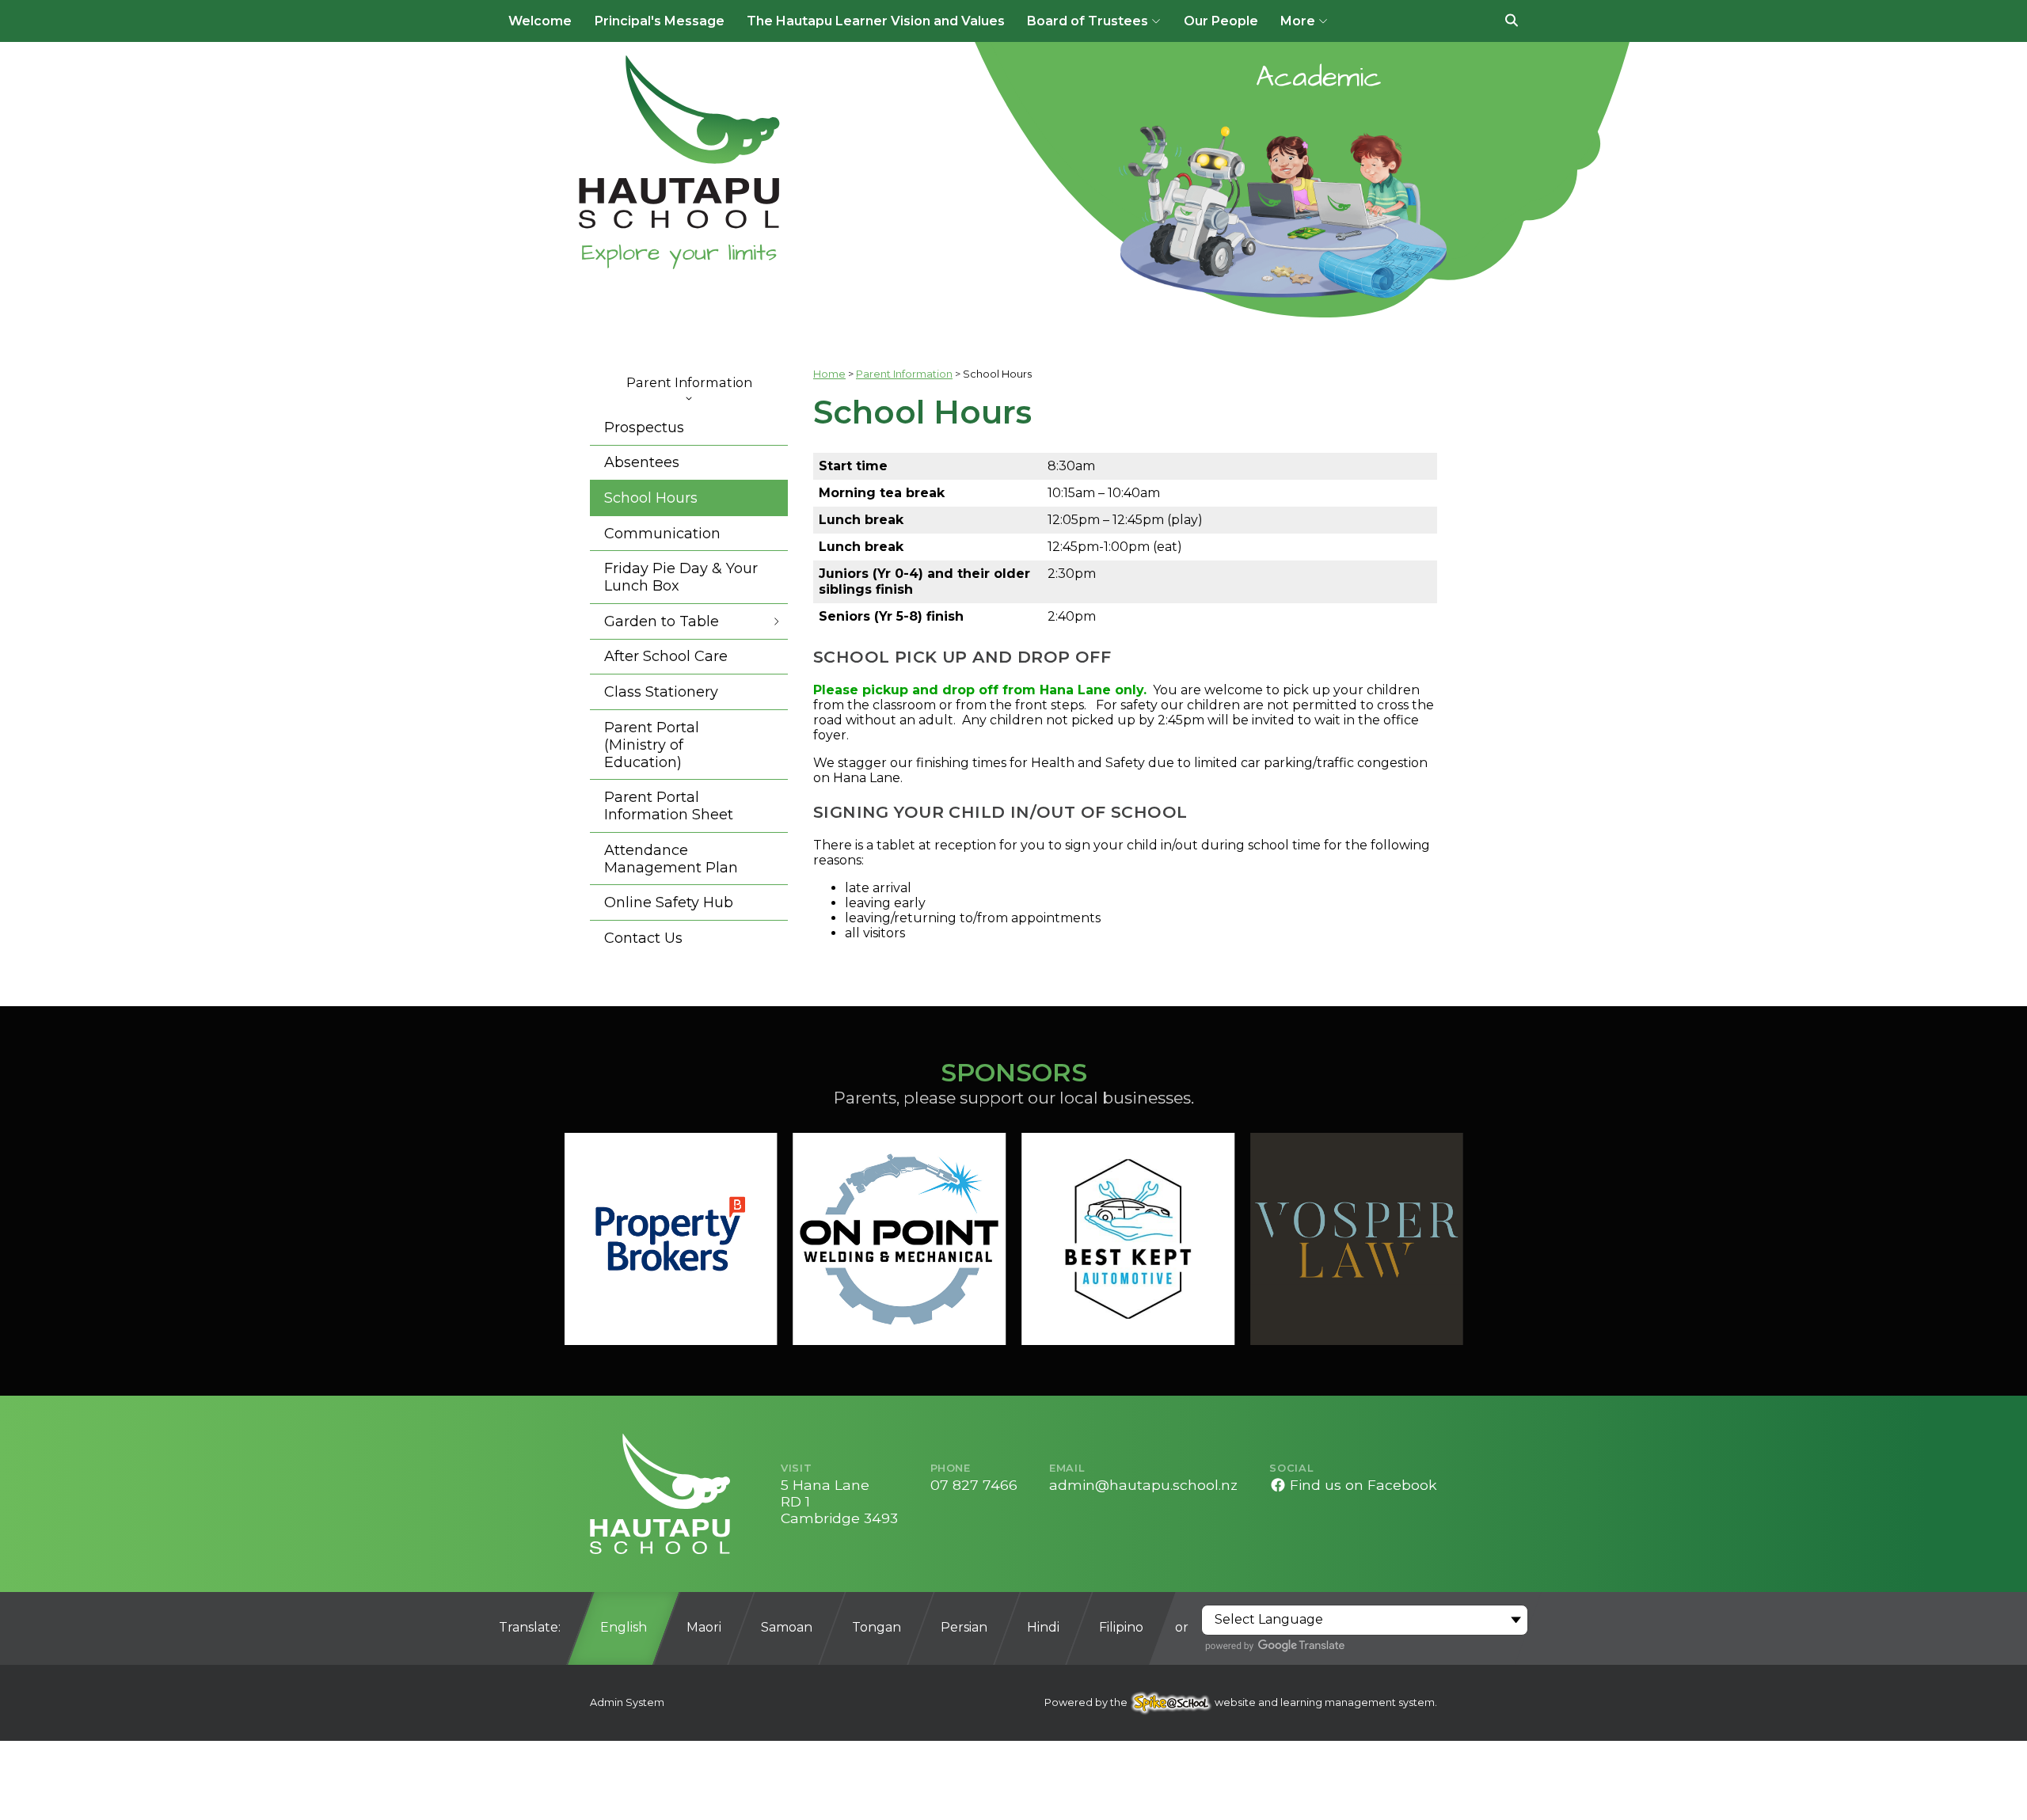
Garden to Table (662, 621)
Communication (662, 534)
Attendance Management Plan (671, 859)
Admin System (627, 1702)
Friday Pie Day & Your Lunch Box (681, 577)
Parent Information (689, 382)
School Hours (651, 498)
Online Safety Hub (669, 902)
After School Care (666, 656)
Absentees (642, 462)
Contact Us (643, 938)
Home (829, 374)
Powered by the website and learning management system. (1241, 1702)
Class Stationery (661, 692)
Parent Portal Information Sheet (669, 806)
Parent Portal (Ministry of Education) (652, 745)
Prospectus (644, 427)
